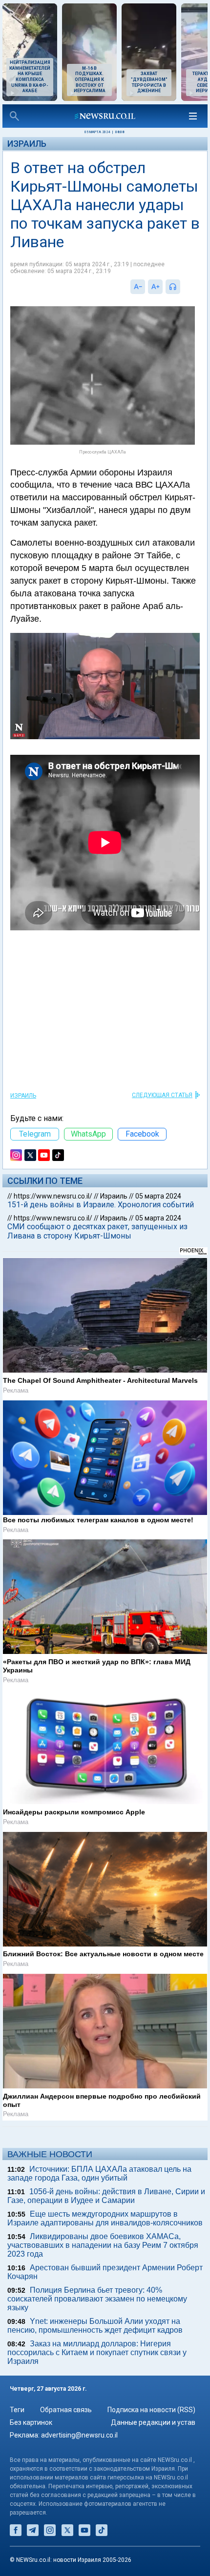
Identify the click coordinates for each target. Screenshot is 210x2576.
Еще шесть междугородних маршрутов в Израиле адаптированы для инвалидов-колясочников (105, 2218)
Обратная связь (66, 2410)
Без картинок (31, 2422)
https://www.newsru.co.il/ (53, 1196)
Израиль (27, 144)
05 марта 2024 (158, 1196)
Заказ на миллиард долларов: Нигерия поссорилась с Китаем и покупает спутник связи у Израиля (97, 2352)
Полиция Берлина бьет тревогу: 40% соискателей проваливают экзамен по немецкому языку (97, 2299)
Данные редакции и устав (153, 2422)
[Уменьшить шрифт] (138, 287)
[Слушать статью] (183, 287)
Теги (17, 2410)
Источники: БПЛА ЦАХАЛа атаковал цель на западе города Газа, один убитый (99, 2173)
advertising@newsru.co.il (79, 2435)
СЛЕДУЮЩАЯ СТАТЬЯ (162, 1095)
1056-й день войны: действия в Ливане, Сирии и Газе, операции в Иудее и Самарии (106, 2196)
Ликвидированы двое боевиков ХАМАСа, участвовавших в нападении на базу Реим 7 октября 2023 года (103, 2245)
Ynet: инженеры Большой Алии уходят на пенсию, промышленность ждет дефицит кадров (95, 2326)
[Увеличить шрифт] (155, 287)
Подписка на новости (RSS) (151, 2410)
